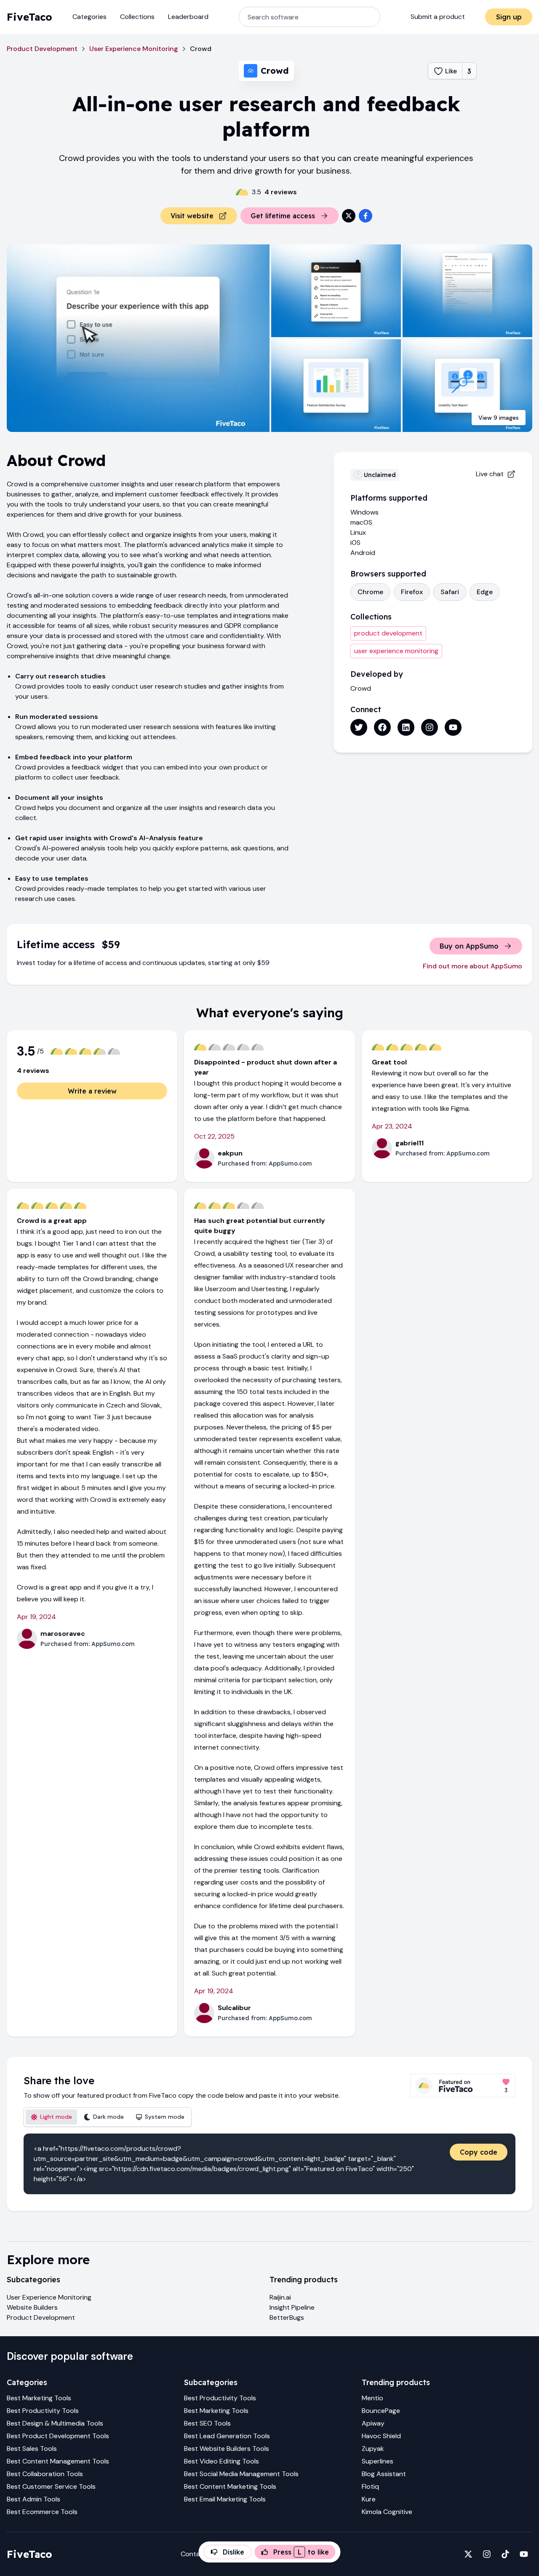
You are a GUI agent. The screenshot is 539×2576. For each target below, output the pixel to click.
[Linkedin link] (406, 727)
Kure (369, 2499)
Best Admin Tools (33, 2499)
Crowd (361, 688)
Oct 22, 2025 (214, 1136)
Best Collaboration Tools (45, 2474)
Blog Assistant (384, 2474)
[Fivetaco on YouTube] (524, 2554)
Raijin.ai (280, 2297)
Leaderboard (188, 17)
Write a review (92, 1091)
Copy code (479, 2152)
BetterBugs (287, 2317)
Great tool (389, 1062)
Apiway (373, 2423)
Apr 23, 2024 (392, 1126)
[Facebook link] (382, 727)
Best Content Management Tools (58, 2461)
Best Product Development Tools (58, 2436)
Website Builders (32, 2307)
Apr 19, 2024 (36, 1617)
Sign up (509, 17)
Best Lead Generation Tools (227, 2436)
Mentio (372, 2398)
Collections (137, 17)
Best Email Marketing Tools (225, 2499)
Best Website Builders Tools (227, 2449)
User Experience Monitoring (134, 49)
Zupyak (373, 2449)
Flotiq (370, 2486)
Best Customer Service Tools (51, 2486)
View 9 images (499, 418)
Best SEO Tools (207, 2423)
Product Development (42, 49)
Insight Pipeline (292, 2307)
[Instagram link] (430, 727)
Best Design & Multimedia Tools (55, 2423)
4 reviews (281, 192)
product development (388, 633)
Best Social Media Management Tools (241, 2474)
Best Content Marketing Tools (230, 2486)
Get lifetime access (283, 216)
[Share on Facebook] (366, 216)
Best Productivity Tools (43, 2411)
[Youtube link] (453, 727)
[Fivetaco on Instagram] (487, 2554)
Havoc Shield (381, 2436)
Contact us (198, 2554)
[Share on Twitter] (349, 216)
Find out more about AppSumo (472, 966)
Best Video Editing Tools (221, 2461)
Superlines (378, 2461)
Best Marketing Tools (39, 2398)
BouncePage (381, 2411)
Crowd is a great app (52, 1221)
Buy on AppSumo (469, 946)
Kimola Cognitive (387, 2512)
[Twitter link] (359, 727)
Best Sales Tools (32, 2449)
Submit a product (438, 17)
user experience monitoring (396, 651)
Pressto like (301, 2552)
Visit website (192, 216)
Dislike (233, 2552)
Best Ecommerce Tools (42, 2512)
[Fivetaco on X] (468, 2554)
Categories (89, 17)
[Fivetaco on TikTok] (505, 2554)
